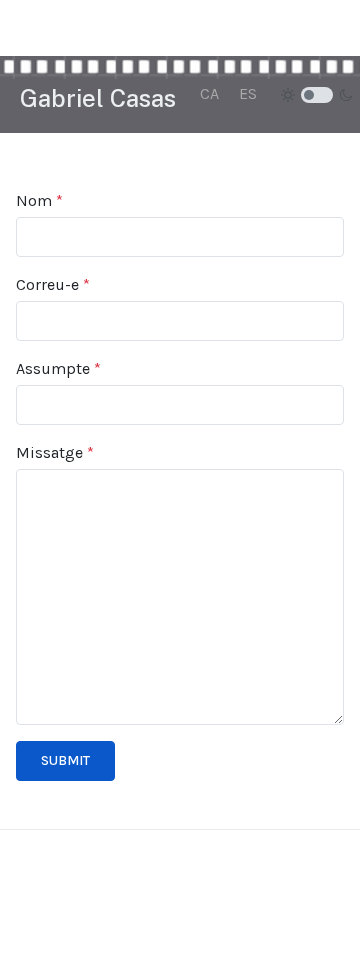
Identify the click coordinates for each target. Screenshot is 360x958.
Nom (39, 200)
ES (248, 93)
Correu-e (53, 284)
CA (209, 93)
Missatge (55, 452)
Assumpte (58, 368)
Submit (65, 760)
